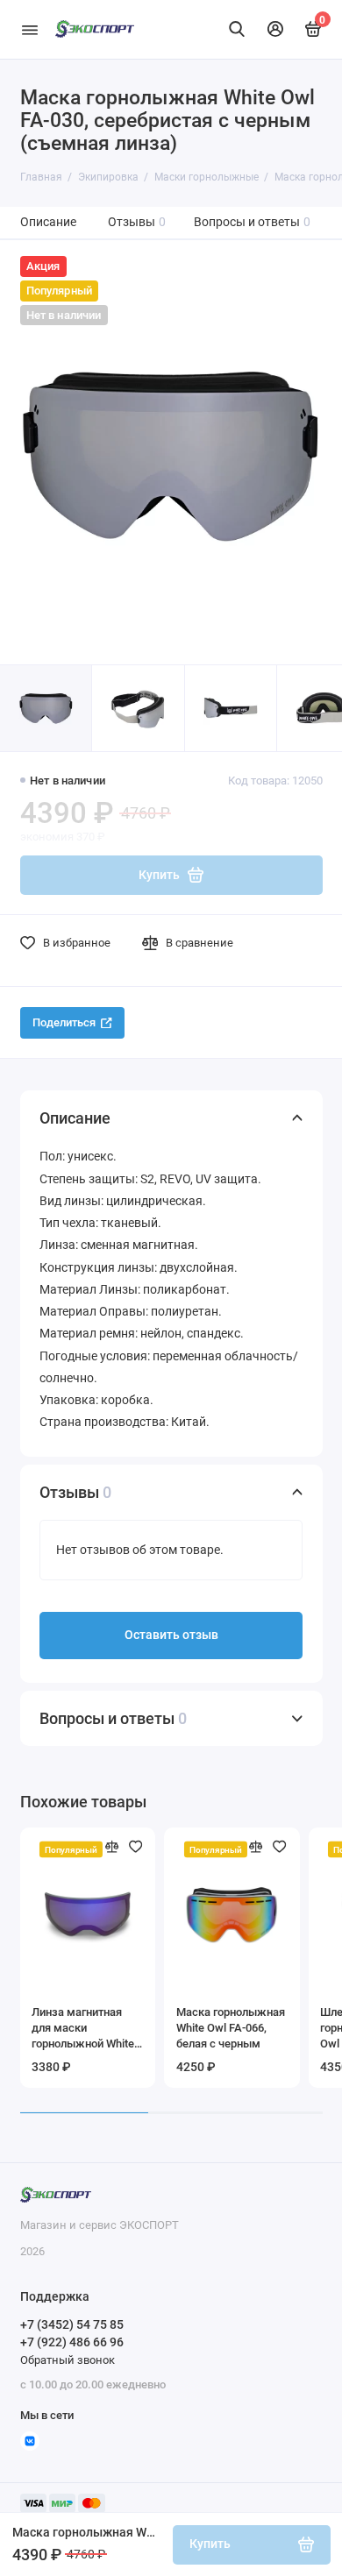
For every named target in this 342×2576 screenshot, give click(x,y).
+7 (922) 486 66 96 (72, 2342)
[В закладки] (136, 1847)
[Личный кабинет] (275, 29)
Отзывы (137, 222)
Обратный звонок (68, 2360)
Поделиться (64, 1022)
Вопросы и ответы (253, 222)
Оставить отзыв (171, 1635)
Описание (48, 222)
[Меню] (30, 29)
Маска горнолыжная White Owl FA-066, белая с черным (231, 2028)
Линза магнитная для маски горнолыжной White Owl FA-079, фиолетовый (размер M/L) (87, 2029)
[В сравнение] (112, 1847)
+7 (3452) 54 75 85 (72, 2324)
